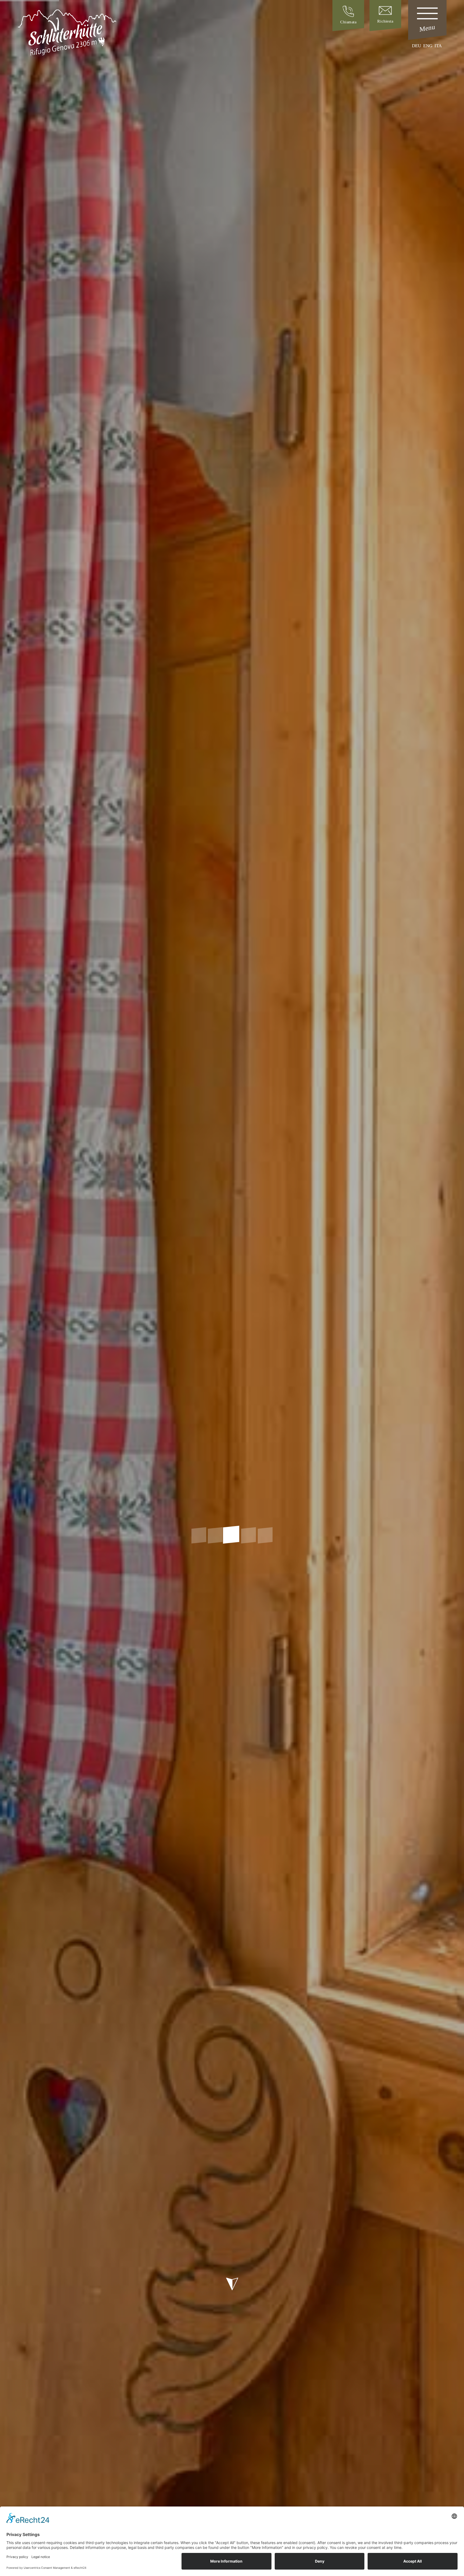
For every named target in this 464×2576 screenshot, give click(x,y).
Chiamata (348, 22)
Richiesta (385, 21)
